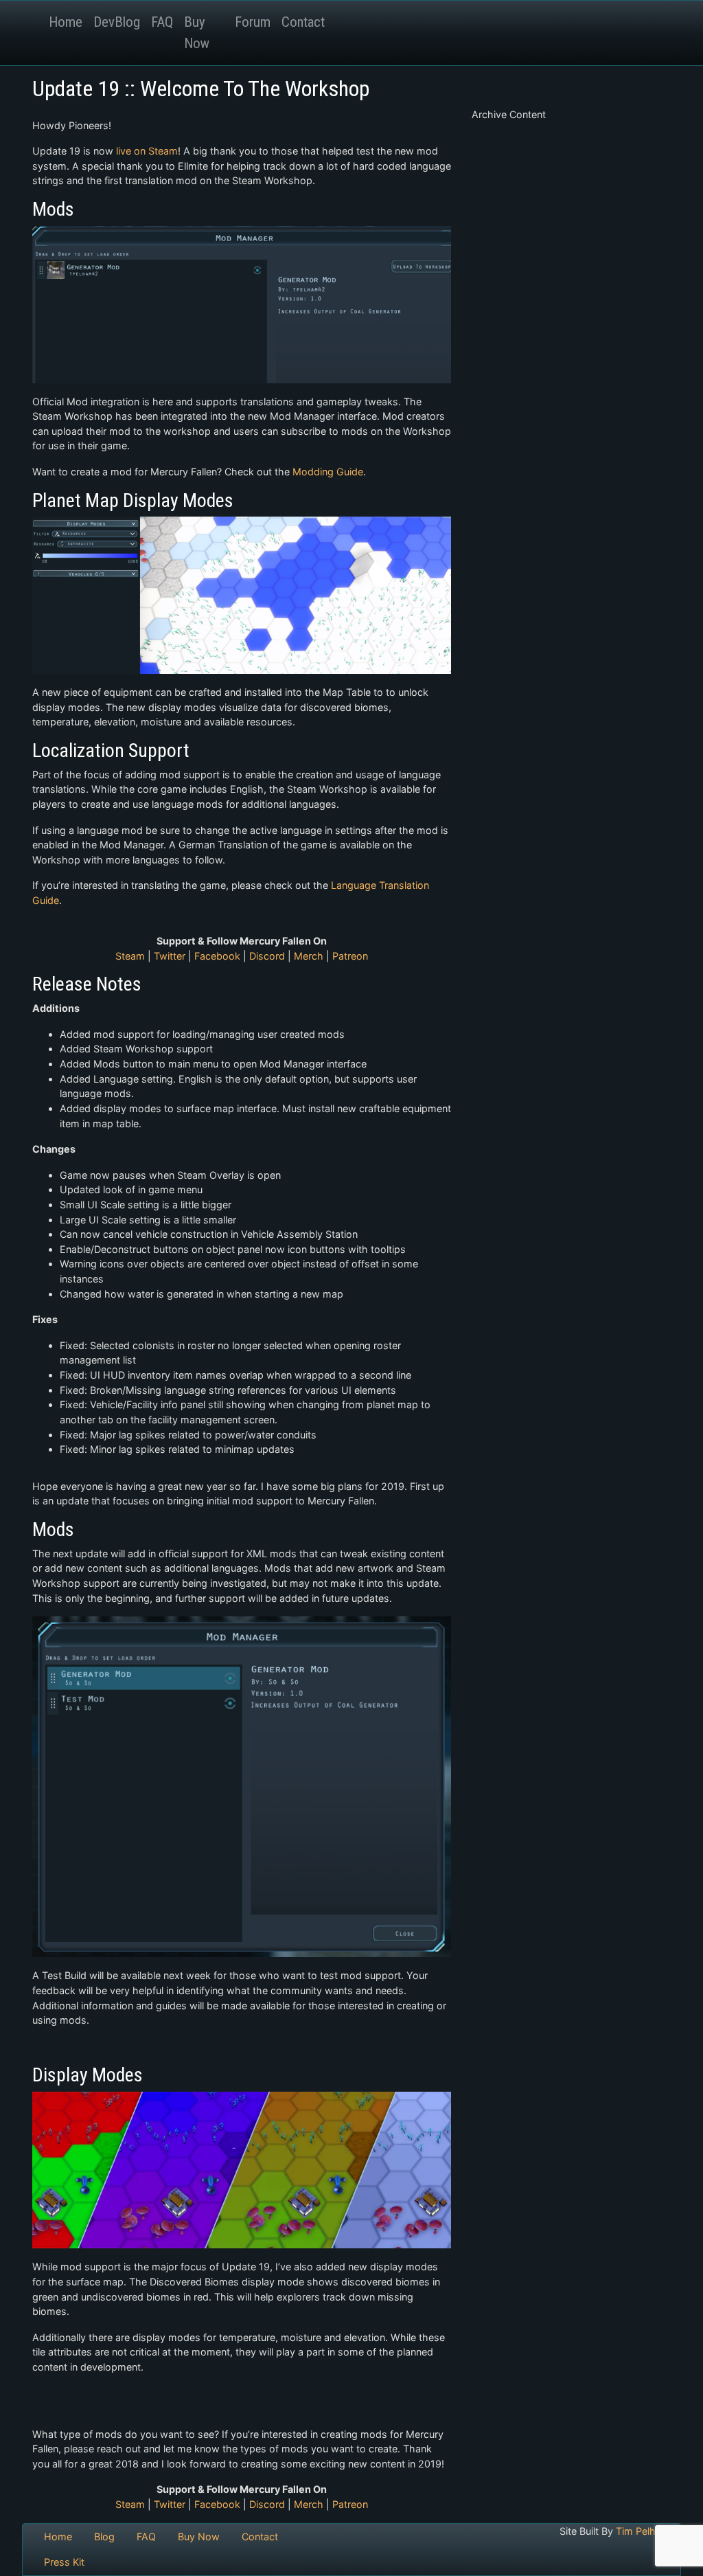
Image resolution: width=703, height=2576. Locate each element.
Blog (104, 2537)
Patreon (350, 956)
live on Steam (147, 151)
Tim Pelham (643, 2531)
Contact (303, 22)
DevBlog (117, 22)
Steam (130, 956)
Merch (309, 956)
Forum (253, 22)
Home (66, 22)
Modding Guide (328, 472)
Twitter (170, 956)
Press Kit (64, 2562)
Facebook (217, 956)
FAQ (162, 22)
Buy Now (197, 33)
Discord (267, 956)
